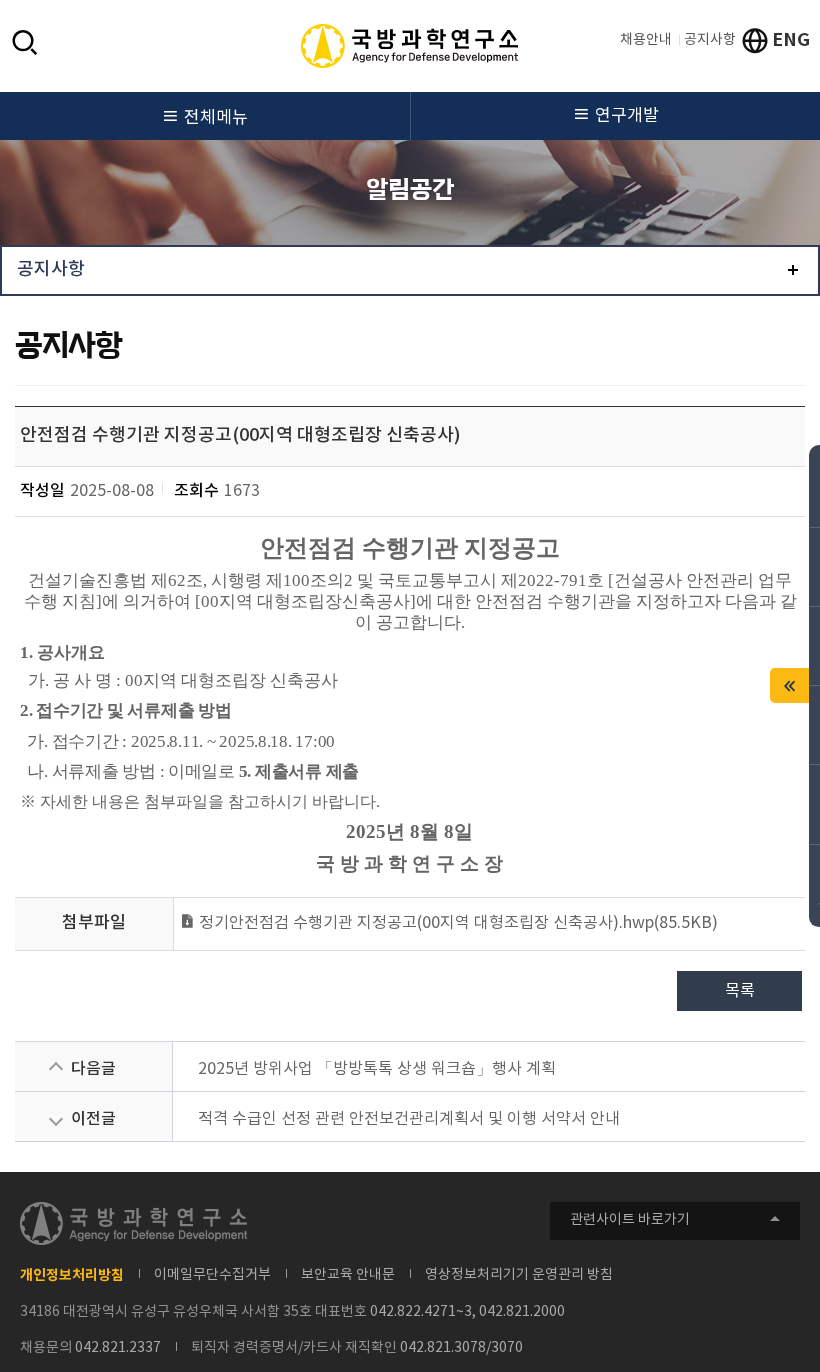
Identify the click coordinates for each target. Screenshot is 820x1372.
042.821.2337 (118, 1348)
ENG (791, 40)
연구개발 (627, 116)
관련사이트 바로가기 (630, 1220)
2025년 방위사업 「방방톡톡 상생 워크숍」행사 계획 (377, 1069)
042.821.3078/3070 (461, 1348)
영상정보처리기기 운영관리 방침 (519, 1275)
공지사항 (710, 40)
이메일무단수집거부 (212, 1275)
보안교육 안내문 (348, 1275)
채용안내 (646, 40)
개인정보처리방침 (72, 1275)
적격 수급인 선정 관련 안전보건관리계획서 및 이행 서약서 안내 (409, 1119)
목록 (740, 991)
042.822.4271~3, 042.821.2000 (467, 1312)
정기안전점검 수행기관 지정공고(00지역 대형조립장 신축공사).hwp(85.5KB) (456, 923)
